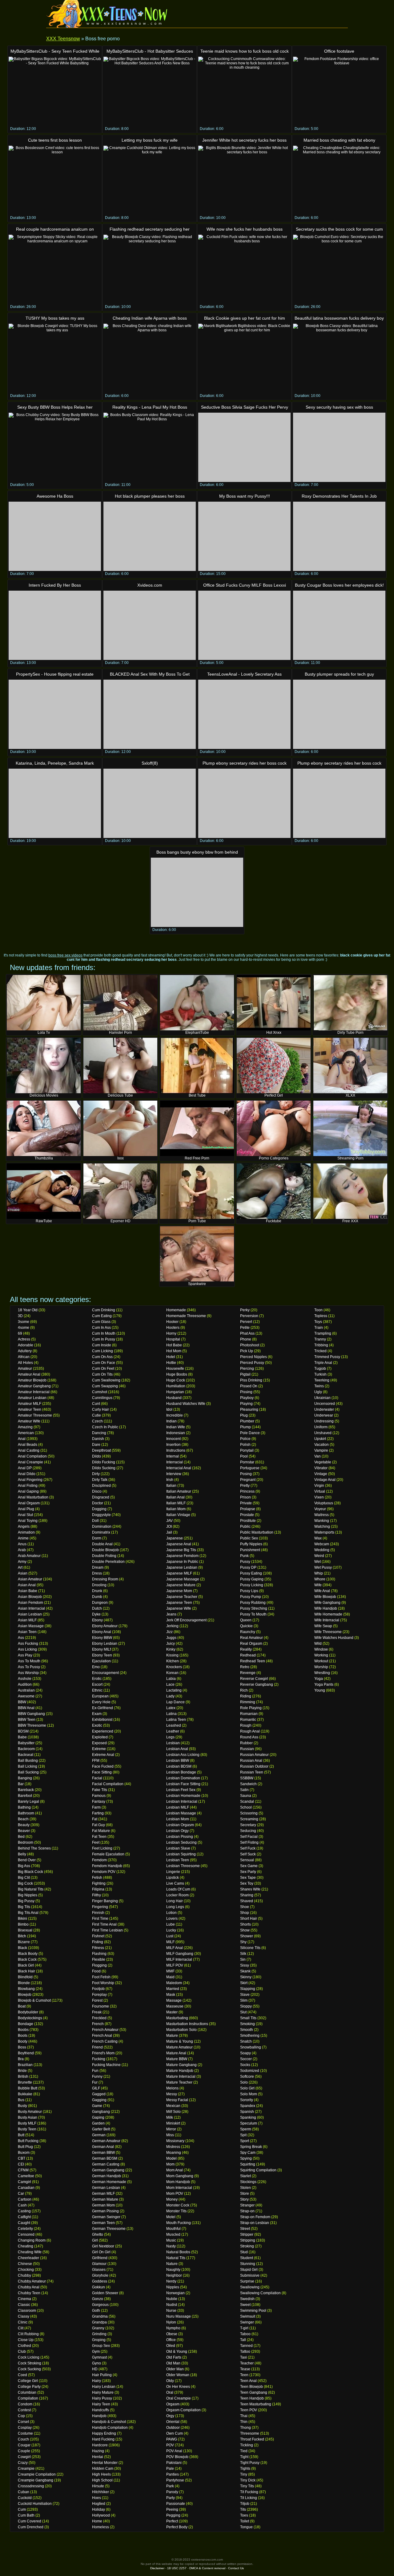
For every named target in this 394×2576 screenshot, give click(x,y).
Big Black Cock (30, 1872)
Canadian (26, 2188)
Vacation (322, 1445)
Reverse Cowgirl (254, 1679)
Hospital (173, 1339)
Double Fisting (104, 1556)
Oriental (173, 2422)
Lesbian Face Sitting (183, 1784)
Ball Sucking (28, 1772)
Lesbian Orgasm (180, 1825)
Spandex (248, 2106)
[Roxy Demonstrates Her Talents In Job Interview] (339, 536)
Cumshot (100, 1392)
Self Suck (248, 1854)
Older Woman (178, 2375)
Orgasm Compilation (183, 2410)
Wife (318, 1585)
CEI (21, 2164)
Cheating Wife (30, 2252)
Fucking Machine (106, 2065)
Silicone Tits (250, 1948)
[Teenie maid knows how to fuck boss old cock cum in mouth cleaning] (244, 91)
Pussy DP (248, 1567)
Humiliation (176, 1386)
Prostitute (248, 1521)
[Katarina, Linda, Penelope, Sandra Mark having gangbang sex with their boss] (55, 803)
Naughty (173, 2270)
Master (172, 2012)
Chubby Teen (29, 2293)
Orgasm (173, 2404)
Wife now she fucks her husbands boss (245, 229)
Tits (243, 2509)
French (98, 2024)
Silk (243, 1954)
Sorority (247, 2100)
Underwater (324, 1409)
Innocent (173, 1439)
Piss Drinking (251, 1380)
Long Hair (175, 1901)
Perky (245, 1310)
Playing (246, 1404)
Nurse (171, 2311)
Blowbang (26, 1989)
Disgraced (101, 1497)
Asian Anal (27, 1585)
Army (22, 1562)
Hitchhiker (101, 2492)
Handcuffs (101, 2410)
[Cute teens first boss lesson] (55, 180)
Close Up (26, 2340)
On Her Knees (178, 2387)
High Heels (101, 2474)
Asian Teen (27, 1632)
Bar (21, 1784)
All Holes (25, 1363)
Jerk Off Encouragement (186, 1620)
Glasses (99, 2270)
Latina (171, 1714)
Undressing (324, 1421)
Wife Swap (323, 1626)
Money (172, 2199)
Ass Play (25, 1655)
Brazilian (25, 2065)
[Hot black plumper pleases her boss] (150, 536)
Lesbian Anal (177, 1749)
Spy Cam (248, 2153)
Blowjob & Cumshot (34, 2000)
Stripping (248, 2240)
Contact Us (236, 2568)
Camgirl (24, 2182)
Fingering (100, 1907)
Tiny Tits (247, 2486)
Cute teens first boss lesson (55, 140)
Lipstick (173, 1878)
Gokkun (98, 2287)
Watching (322, 1527)
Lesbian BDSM (179, 1766)
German (99, 2135)
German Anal (103, 2147)
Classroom (27, 2311)
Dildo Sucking (104, 1468)
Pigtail (245, 1374)
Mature (172, 2036)
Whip (319, 1573)
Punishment (250, 1550)
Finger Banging (105, 1901)
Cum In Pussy (104, 1339)
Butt (21, 2135)
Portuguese (250, 1468)
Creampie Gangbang (36, 2480)
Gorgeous (100, 2305)
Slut (243, 2012)
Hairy (96, 2381)
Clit (21, 2328)
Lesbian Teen (178, 1860)
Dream (98, 1567)
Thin (244, 2422)
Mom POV (175, 2194)
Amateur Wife (29, 1421)
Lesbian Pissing (180, 1837)
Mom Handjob (178, 2182)
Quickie (246, 1626)
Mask (171, 1995)
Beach (23, 1819)
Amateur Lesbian (32, 1398)
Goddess (100, 2281)
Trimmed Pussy (327, 1357)
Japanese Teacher (182, 1597)
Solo (244, 2082)
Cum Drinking (104, 1310)
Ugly (318, 1392)
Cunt (96, 1404)
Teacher (247, 2363)
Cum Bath (26, 2515)
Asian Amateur (30, 1579)
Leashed (174, 1725)
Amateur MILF (30, 1404)
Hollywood (101, 2515)
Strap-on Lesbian (255, 2223)
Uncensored (325, 1404)
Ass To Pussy (29, 1667)
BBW (22, 1702)
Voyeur (320, 1509)
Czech (97, 1421)
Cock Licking (29, 2357)
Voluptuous (324, 1503)
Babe (22, 1737)
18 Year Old (28, 1310)
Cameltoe (26, 2176)
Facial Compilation (108, 1784)
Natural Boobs (178, 2252)
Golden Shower (105, 2293)
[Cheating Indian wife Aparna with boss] (150, 358)
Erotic (97, 1679)
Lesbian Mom (178, 1819)
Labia (171, 1679)
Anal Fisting (28, 1486)
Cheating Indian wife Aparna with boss (150, 318)
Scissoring (249, 1813)
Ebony (97, 1620)
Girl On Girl (101, 2252)
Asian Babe (28, 1591)
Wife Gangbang (327, 1603)
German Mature (105, 2199)
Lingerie (173, 1872)
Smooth (247, 2030)
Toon (318, 1310)
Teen (244, 2375)
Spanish (247, 2112)
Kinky (171, 1649)
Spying (246, 2158)
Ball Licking (28, 1766)
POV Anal (174, 2451)
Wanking (322, 1521)
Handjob (99, 2416)
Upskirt (320, 1439)
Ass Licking (27, 1649)
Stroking (247, 2246)
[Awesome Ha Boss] (55, 536)
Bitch (22, 1936)
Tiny (244, 2474)
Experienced (103, 1731)
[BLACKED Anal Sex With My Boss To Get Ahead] (150, 714)
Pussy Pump (251, 1597)
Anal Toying (28, 1521)
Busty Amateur (30, 2112)
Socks (245, 2065)
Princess (247, 1491)
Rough (246, 1725)
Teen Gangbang (254, 2392)
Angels (24, 1527)
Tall (243, 2340)
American (26, 1433)
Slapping (248, 1989)
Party (171, 2498)
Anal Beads (28, 1445)
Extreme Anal (103, 1755)
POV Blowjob (177, 2457)
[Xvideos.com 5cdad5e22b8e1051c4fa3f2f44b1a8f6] (150, 625)
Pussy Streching (254, 1608)
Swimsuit (248, 2316)
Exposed (99, 1743)
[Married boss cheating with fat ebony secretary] (339, 180)
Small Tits (248, 2018)
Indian (171, 1421)
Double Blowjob (105, 1550)
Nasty (171, 2246)
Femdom (99, 1860)
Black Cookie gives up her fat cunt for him (245, 318)
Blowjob (25, 1995)
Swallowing (250, 2287)
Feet (96, 1842)
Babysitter (26, 1743)
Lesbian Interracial (182, 1802)
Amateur (25, 1369)
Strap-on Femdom (255, 2217)
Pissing (246, 1392)
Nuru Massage (179, 2316)
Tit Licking (249, 2498)
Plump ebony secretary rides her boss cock (245, 763)
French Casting (105, 2041)
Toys (318, 1322)
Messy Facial (177, 2100)
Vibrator (321, 1468)
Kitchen (173, 1661)
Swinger (247, 2322)
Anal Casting (29, 1450)
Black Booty (28, 1954)
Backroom (26, 1749)
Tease (245, 2369)
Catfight (24, 2217)
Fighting (99, 1883)
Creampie (26, 2469)
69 (20, 1333)
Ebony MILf (101, 1649)
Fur (95, 2082)
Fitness (98, 1948)
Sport (245, 2141)
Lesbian (173, 1743)
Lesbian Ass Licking (183, 1755)
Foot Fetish (101, 1977)
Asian (23, 1573)
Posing (246, 1474)
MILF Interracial (179, 1959)
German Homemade (109, 2182)
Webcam (322, 1544)
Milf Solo (173, 2112)
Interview (174, 1474)
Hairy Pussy (102, 2398)
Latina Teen (176, 1720)
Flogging (99, 1965)
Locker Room (177, 1895)
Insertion (173, 1445)
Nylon (171, 2322)
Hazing (98, 2451)
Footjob (98, 1989)
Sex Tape (248, 1878)
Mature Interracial (181, 2077)
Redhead (248, 1655)
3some (24, 1322)
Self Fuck (248, 1848)
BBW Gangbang (31, 1714)
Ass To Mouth (29, 1661)
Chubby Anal (29, 2287)
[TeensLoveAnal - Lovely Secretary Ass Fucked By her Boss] (244, 714)
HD (95, 2369)
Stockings (248, 2182)
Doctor (98, 1503)
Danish (98, 1439)
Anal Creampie (30, 1462)
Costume (25, 2433)
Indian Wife (176, 1427)
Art (20, 1567)
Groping (99, 2340)
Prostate (247, 1515)
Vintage (321, 1474)
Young (320, 1690)
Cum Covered (30, 2521)
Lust (170, 1936)
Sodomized (250, 2071)
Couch (23, 2439)
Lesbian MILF (178, 1807)
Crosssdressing (31, 2486)
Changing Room (32, 2240)
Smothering (250, 2036)
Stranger (247, 2205)
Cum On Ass (102, 1357)
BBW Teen (27, 1720)
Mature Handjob (180, 2071)
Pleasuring (249, 1409)
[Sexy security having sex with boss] (339, 447)
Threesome (250, 2433)
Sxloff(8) (150, 763)
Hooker (172, 1322)
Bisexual (25, 1930)
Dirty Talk (100, 1480)
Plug (244, 1415)
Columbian (27, 2392)
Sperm (246, 2129)
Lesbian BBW (178, 1761)
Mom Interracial (179, 2188)
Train (319, 1328)
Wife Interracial (327, 1620)
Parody (172, 2492)
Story (244, 2199)
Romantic (248, 1720)
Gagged (99, 2094)
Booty (23, 2041)
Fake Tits (100, 1790)
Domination (102, 1527)
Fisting (98, 1942)
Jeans (171, 1614)
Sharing (247, 1895)
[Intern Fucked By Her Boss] (55, 625)
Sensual (247, 1860)
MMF (170, 1971)
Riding (246, 1696)
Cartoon (25, 2199)
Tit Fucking (249, 2492)
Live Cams (175, 1883)
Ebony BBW (102, 1638)
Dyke (96, 1614)
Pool (244, 1456)
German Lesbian (106, 2188)
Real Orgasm (251, 1644)
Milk (170, 2117)
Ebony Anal (102, 1632)
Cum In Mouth (104, 1333)
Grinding (99, 2334)
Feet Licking (102, 1848)
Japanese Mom (179, 1591)
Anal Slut (25, 1515)
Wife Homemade (328, 1614)
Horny (171, 1333)
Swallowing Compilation (260, 2293)
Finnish (98, 1913)
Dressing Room (105, 1579)
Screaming (249, 1819)
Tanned (246, 2346)
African (24, 1357)
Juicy (171, 1644)
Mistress (173, 2147)
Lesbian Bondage (181, 1772)
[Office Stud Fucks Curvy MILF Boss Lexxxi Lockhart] (244, 625)
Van (318, 1456)
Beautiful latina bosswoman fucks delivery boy (339, 318)
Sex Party (248, 1872)
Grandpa (99, 2322)
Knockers (174, 1667)
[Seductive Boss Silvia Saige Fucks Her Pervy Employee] (244, 447)
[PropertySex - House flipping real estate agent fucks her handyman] (55, 714)
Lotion (171, 1913)
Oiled (171, 2346)
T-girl (244, 2328)
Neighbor (174, 2275)
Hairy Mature (103, 2392)
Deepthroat (101, 1450)
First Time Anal (104, 1924)
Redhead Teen (253, 1661)
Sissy (245, 1965)
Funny (97, 2077)
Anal (22, 1439)
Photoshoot (250, 1345)
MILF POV (175, 1965)
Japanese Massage (183, 1579)
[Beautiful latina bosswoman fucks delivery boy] (339, 358)
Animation (26, 1532)
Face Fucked (103, 1766)
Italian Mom (176, 1509)
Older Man (175, 2369)
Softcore (247, 2077)
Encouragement (105, 1673)
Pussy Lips (249, 1591)
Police (245, 1439)
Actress (24, 1339)
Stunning (248, 2264)
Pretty (245, 1486)
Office (171, 2340)
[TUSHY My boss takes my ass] (55, 358)
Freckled (99, 2018)
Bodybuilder (28, 2012)
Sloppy (246, 2006)
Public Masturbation (257, 1532)
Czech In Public (105, 1427)
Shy (243, 1942)
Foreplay (99, 1995)
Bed (21, 1837)
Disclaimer (157, 2568)
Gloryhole (100, 2275)
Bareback (26, 1790)
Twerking (322, 1380)
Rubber (246, 1743)
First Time (100, 1919)
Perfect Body (177, 2527)
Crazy (23, 2463)
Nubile (172, 2299)
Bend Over (27, 1860)
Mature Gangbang (181, 2065)
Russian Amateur (254, 1755)
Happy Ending (104, 2433)
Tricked (320, 1351)
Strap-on (247, 2211)
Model (171, 2158)
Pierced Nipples (253, 1357)
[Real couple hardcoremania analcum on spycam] (55, 269)
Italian (171, 1486)
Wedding (322, 1550)
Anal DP (25, 1468)
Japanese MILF (179, 1573)
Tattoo (245, 2352)
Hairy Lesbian (104, 2387)
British (23, 2077)
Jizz (169, 1632)
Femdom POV (104, 1872)
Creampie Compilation (37, 2474)
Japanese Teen (179, 1603)
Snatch (246, 2041)
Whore (320, 1579)
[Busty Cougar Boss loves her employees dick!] (339, 625)
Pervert (246, 1322)
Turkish (320, 1374)
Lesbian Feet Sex (181, 1790)
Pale (170, 2469)
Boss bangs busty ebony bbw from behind (197, 852)
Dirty (96, 1474)
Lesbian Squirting (181, 1854)
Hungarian (175, 1392)
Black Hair (26, 1971)
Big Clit (24, 1878)
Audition (25, 1684)
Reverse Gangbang (257, 1684)
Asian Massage (31, 1626)
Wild (318, 1644)
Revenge (248, 1673)
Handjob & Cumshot (109, 2422)
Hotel (171, 1357)
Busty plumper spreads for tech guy (339, 674)
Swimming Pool (253, 2311)
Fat (95, 1819)
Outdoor (173, 2428)
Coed (22, 2375)
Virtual (320, 1491)
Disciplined (101, 1486)
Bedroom (26, 1842)
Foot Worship (103, 1983)
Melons (172, 2088)
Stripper (247, 2234)
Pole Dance (250, 1433)
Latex (171, 1708)
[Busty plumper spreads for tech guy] (339, 714)
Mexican (173, 2106)
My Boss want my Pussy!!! (245, 496)
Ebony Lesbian (105, 1644)
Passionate (176, 2504)
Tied (244, 2451)
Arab (22, 1550)
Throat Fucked (252, 2439)
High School (102, 2480)
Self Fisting (249, 1842)
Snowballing (251, 2047)
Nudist (172, 2305)
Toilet (245, 2521)
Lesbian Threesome (183, 1866)
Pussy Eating (251, 1573)
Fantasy (99, 1802)
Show (245, 1930)
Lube (171, 1924)
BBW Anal (26, 1708)
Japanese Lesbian (182, 1567)
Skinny (246, 1977)
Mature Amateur (179, 2047)
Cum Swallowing (106, 1380)
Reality (246, 1649)
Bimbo (23, 1924)
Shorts (245, 1924)
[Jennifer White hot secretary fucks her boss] (244, 180)
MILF (170, 1942)
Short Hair (249, 1919)
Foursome (101, 2006)
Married (173, 1989)
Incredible (175, 1415)
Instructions (176, 1450)
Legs (170, 1737)
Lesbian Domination (183, 1778)
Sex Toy (247, 1883)
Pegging (173, 2515)
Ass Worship (28, 1673)
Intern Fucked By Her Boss (55, 585)
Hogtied (99, 2504)
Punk (244, 1556)
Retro (245, 1667)
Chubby (24, 2275)
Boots (23, 2036)
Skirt (244, 1983)
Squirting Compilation (258, 2170)
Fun (95, 2071)
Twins (319, 1386)
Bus (21, 2100)
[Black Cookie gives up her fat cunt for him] (244, 358)
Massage (174, 2000)
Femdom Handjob (107, 1866)
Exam (97, 1714)
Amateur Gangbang (34, 1386)
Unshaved (323, 1433)
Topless (321, 1316)
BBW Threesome (32, 1725)
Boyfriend (26, 2053)
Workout (321, 1661)
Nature (172, 2264)
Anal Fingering (30, 1480)
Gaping (98, 2117)
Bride (22, 2071)
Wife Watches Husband (334, 1638)
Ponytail (247, 1450)
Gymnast (99, 2357)
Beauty (24, 1825)
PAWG (172, 2439)
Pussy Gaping (252, 1579)
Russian (247, 1749)
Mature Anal (176, 2053)
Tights (245, 2469)
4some (24, 1328)
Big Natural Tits (31, 1889)
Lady (170, 1696)
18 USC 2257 (177, 2568)
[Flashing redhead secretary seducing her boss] (150, 269)
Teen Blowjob (251, 2387)
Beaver (24, 1831)
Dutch (97, 1608)
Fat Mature (101, 1831)
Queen (246, 1620)
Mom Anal (175, 2170)
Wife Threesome (328, 1632)
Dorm (97, 1538)
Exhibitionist (102, 1720)
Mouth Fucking (179, 2223)
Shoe (245, 1907)
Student (247, 2258)
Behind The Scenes (34, 1848)
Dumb (97, 1597)
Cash (22, 2205)
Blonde (24, 1983)
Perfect (172, 2521)
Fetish (97, 1878)
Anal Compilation (32, 1456)
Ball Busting (28, 1761)
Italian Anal (175, 1497)
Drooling (99, 1585)
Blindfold (25, 1977)
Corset (23, 2422)
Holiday (98, 2509)
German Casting (106, 2164)
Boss (22, 2047)
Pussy (245, 1562)
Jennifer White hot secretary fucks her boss (244, 140)
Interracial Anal (179, 1468)
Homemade (176, 1310)
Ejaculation (101, 1661)
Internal (173, 1456)
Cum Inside (102, 1345)
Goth (96, 2311)
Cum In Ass (101, 1328)
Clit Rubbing (28, 2334)
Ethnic (97, 1690)
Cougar (24, 2445)
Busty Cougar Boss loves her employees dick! (339, 585)
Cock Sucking (29, 2369)
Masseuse (175, 2006)
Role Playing (251, 1708)
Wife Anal (322, 1591)
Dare (96, 1445)
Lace (170, 1684)
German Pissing (105, 2211)
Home (97, 2521)
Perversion (249, 1316)
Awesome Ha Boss (55, 496)
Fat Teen (99, 1837)
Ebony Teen (102, 1655)
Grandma (100, 2316)
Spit (243, 2135)
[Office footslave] (339, 91)
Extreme (99, 1749)
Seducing (248, 1831)
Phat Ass (247, 1333)
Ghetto (98, 2234)
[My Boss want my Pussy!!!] (244, 536)
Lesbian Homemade (183, 1796)
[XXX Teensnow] (108, 14)
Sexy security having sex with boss (339, 407)
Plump (245, 1427)
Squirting (248, 2164)
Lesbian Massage (181, 1813)
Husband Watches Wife (186, 1404)
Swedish (247, 2299)
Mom (170, 2164)
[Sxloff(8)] (150, 803)
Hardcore (100, 2445)
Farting (98, 1813)
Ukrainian (322, 1398)
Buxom (24, 2153)
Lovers (172, 1919)
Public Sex (249, 1538)
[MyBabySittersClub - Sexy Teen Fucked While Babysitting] (55, 91)
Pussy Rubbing (253, 1603)
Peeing (172, 2509)
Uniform (321, 1427)
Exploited (100, 1737)
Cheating (26, 2246)
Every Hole (101, 1702)
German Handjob (107, 2176)
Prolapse (248, 1509)
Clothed (24, 2346)
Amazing (25, 1427)
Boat (22, 2006)
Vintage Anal (325, 1480)
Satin (244, 1790)
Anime (23, 1538)
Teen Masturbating (256, 2404)
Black (22, 1948)
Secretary (248, 1825)
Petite (245, 1328)
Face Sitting (102, 1772)
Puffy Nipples (251, 1544)
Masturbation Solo (181, 2030)
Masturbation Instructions (187, 2024)
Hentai (98, 2457)
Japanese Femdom (182, 1556)
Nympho (173, 2328)
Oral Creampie (179, 2398)
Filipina (98, 1889)
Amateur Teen (30, 1409)
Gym (96, 2352)
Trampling (323, 1333)
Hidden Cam (103, 2469)
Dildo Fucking (104, 1462)
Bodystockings (30, 2018)
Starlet (245, 2176)
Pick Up (247, 1351)
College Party (29, 2387)
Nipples (173, 2287)
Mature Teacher (179, 2082)
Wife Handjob (326, 1608)
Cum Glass (101, 1322)
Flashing (99, 1954)
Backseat (26, 1755)
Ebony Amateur (105, 1626)
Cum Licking (103, 1351)
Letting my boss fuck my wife (150, 140)
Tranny (320, 1339)
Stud (244, 2252)
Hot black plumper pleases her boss (150, 496)
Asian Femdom (30, 1603)
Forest (97, 2000)
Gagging (99, 2100)
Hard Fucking (103, 2439)
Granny (98, 2328)
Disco (97, 1491)
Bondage (26, 2024)
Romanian (249, 1714)
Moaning (174, 2153)
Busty (22, 2106)
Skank (245, 1971)
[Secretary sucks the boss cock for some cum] (339, 269)
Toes (244, 2515)
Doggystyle (101, 1515)
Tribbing (321, 1345)
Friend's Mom (103, 2053)
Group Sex (101, 2346)
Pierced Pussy (252, 1363)
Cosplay (25, 2428)
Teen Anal (248, 2381)
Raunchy (248, 1632)
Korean (172, 1673)
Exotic (97, 1725)
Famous (99, 1796)
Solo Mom (249, 2094)
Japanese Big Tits (181, 1550)
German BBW (103, 2153)
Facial (97, 1778)
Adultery (25, 1351)
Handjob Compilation (110, 2428)
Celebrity (25, 2229)
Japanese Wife (179, 1608)
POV (170, 2445)
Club (22, 2352)
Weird (319, 1556)
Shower (247, 1936)
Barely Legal (28, 1802)
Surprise (247, 2281)
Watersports (324, 1532)
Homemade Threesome (186, 1316)
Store (245, 2194)
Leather (173, 1731)
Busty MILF (27, 2123)
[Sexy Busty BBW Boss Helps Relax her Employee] (55, 447)
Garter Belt (101, 2129)
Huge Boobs (177, 1374)
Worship (321, 1667)
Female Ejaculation (108, 1854)
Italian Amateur (179, 1491)
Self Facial (249, 1837)
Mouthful (173, 2229)
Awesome (26, 1696)
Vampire (321, 1450)
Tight (244, 2457)
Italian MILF (176, 1503)
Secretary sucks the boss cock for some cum (339, 229)
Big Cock (25, 1883)
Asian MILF (27, 1620)
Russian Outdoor (254, 1766)
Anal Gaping (28, 1491)
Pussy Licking (252, 1585)
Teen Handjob (252, 2398)
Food (96, 1971)
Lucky (171, 1930)
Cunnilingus (102, 1398)
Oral (170, 2392)
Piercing (247, 1369)
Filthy (96, 1895)
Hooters (173, 1328)
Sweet (245, 2305)
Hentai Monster (105, 2463)
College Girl (28, 2381)
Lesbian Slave (178, 1848)
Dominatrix (101, 1532)
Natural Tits (176, 2258)
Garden (98, 2123)
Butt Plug (25, 2147)
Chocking (26, 2270)
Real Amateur (251, 1638)
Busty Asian (28, 2117)
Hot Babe (174, 1345)
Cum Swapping (105, 1386)
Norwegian (175, 2293)
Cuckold (25, 2498)
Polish (245, 1445)
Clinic (23, 2322)
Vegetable (323, 1462)
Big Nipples (28, 1895)
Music (171, 2240)
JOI (169, 1527)
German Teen (103, 2223)
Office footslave (339, 51)
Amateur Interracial (34, 1392)
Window (321, 1649)
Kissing (172, 1655)
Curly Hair (101, 1409)
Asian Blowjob (30, 1597)
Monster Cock (178, 2205)
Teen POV (249, 2410)
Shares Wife (250, 1889)
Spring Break (251, 2147)
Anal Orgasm (29, 1503)
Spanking (248, 2117)
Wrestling (322, 1673)
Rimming (248, 1702)
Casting (24, 2211)
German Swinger (106, 2217)
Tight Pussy (250, 2463)
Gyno (96, 2363)
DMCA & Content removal (207, 2568)
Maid (170, 1977)
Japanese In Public (182, 1562)
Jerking (172, 1626)
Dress (97, 1573)
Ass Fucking (28, 1644)
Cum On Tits (102, 1374)
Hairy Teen (101, 2404)
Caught (24, 2223)
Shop (245, 1913)
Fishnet (98, 1936)
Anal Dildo (27, 1474)
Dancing (99, 1433)
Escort (97, 1684)
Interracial (175, 1462)
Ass (21, 1638)
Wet (318, 1562)
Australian (26, 1690)
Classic (24, 2305)
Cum (22, 2509)
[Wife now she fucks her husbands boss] (244, 269)
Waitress (322, 1515)
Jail (169, 1532)
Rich (244, 1690)
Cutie (96, 1415)
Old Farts (174, 2357)
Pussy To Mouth (253, 1614)
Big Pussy (26, 1901)
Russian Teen (252, 1772)
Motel (171, 2217)
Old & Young (177, 2352)
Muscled (173, 2234)
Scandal (247, 1802)
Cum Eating (102, 1316)
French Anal (102, 2036)
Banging (25, 1778)
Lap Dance (175, 1702)
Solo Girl (247, 2088)
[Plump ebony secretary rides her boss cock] (244, 803)
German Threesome (109, 2229)
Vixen (319, 1497)
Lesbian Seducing (181, 1842)
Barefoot (25, 1796)
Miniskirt (173, 2123)
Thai (244, 2416)
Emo (96, 1667)
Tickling (247, 2445)
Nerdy (171, 2281)
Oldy (170, 2381)
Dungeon (100, 1603)
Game (97, 2106)
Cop (21, 2416)
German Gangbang (108, 2170)
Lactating (174, 1690)
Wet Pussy (323, 1567)
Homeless (101, 2527)
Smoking (247, 2024)
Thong (245, 2428)
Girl (95, 2240)
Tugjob (320, 1369)
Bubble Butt (28, 2088)
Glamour (99, 2264)
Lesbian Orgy (177, 1831)
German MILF (103, 2194)
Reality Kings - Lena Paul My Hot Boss (150, 407)
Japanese (175, 1538)
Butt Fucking (28, 2141)
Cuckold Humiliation (35, 2504)
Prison (245, 1497)
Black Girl (26, 1965)
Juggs (171, 1638)
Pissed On (249, 1386)
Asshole (25, 1679)
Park (170, 2486)
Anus (22, 1544)
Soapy (245, 2053)
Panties (173, 2474)
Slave (245, 1995)
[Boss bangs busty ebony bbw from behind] (197, 892)
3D (20, 1316)
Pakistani (174, 2463)
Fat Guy (98, 1825)
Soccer (246, 2059)
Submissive (250, 2275)
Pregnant (248, 1480)
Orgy (170, 2416)
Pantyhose (175, 2480)
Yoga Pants (324, 1684)
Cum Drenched (31, 2527)
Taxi (243, 2357)
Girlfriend (100, 2258)
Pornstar (247, 1462)
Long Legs (175, 1907)
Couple (24, 2451)
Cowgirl (24, 2457)
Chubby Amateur (32, 2281)
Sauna (246, 1796)
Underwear (324, 1415)
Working (321, 1655)
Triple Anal (323, 1363)
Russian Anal (251, 1761)
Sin (243, 1959)
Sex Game (249, 1866)
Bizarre (24, 1942)
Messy (172, 2094)
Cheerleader (28, 2258)
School (246, 1807)
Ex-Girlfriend (103, 1708)
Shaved (247, 1901)
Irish (170, 1480)
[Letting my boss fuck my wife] (150, 180)
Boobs (23, 2030)
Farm (96, 1807)
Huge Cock (176, 1380)
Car (21, 2194)
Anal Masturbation (33, 1497)
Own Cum (175, 2433)
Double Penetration (108, 1562)
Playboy (247, 1398)
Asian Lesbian (30, 1614)
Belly (22, 1854)
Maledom (174, 1983)
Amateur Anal (29, 1374)
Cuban (24, 2492)
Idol (169, 1409)
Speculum (249, 2123)
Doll (95, 1521)
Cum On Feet (103, 1369)
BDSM (23, 1731)
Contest (24, 2410)
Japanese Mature (181, 1585)
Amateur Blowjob (32, 1380)
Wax (318, 1538)
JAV (169, 1521)
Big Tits (24, 1907)
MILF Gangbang (180, 1954)
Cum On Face (104, 1363)
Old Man (173, 2363)
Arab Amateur (29, 1556)
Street (245, 2229)
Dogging (99, 1509)
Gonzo (98, 2299)
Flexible (99, 1959)
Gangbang (101, 2112)
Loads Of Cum (178, 1889)
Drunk (97, 1591)
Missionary (175, 2141)
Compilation (28, 2398)
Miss (170, 2135)
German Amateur (106, 2141)
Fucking (99, 2059)
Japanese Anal (179, 1544)
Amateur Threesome (35, 1415)
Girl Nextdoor (103, 2246)
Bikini (22, 1919)
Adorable (26, 1345)
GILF (96, 2088)
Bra (21, 2059)
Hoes (96, 2498)
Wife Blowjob (325, 1597)
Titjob (245, 2504)
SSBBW (247, 1778)
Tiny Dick (248, 2480)
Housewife (175, 1369)
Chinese (25, 2264)
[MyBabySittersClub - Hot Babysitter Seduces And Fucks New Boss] (150, 91)
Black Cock (27, 1959)
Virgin (319, 1486)
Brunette (25, 2082)
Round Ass (249, 1737)
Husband (174, 1398)
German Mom (103, 2205)
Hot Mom (174, 1351)
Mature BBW (177, 2059)
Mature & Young (180, 2041)
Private (246, 1503)
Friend (97, 2047)
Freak (97, 2012)
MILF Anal (175, 1948)
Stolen (245, 2188)
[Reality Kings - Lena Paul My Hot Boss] (150, 447)
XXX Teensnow (63, 39)
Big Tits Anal (28, 1913)
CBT (22, 2158)
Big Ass (24, 1866)
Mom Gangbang (180, 2176)
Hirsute (98, 2486)
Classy (24, 2316)
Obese (172, 2334)
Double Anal (102, 1544)
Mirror (171, 2129)
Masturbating (177, 2018)
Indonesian (176, 1433)
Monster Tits (176, 2211)
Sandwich (248, 1784)
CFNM (23, 2170)
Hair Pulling (102, 2375)
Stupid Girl (249, 2270)
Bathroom (26, 1813)
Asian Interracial (31, 1608)
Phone (246, 1339)
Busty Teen (27, 2129)
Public (245, 1527)
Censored (26, 2234)
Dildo (96, 1456)
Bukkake (25, 2094)
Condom (25, 2404)
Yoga (319, 1679)
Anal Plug (26, 1509)
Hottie (171, 1363)
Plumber (247, 1421)
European (100, 1696)
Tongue (246, 2527)
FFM (96, 1761)
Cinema (24, 2299)
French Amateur (105, 2030)
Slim (244, 2000)
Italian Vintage (178, 1515)
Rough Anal (250, 1731)
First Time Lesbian (107, 1930)
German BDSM (105, 2158)
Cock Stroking (30, 2363)
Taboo (245, 2334)
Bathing (24, 1807)
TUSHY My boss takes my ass (55, 318)
